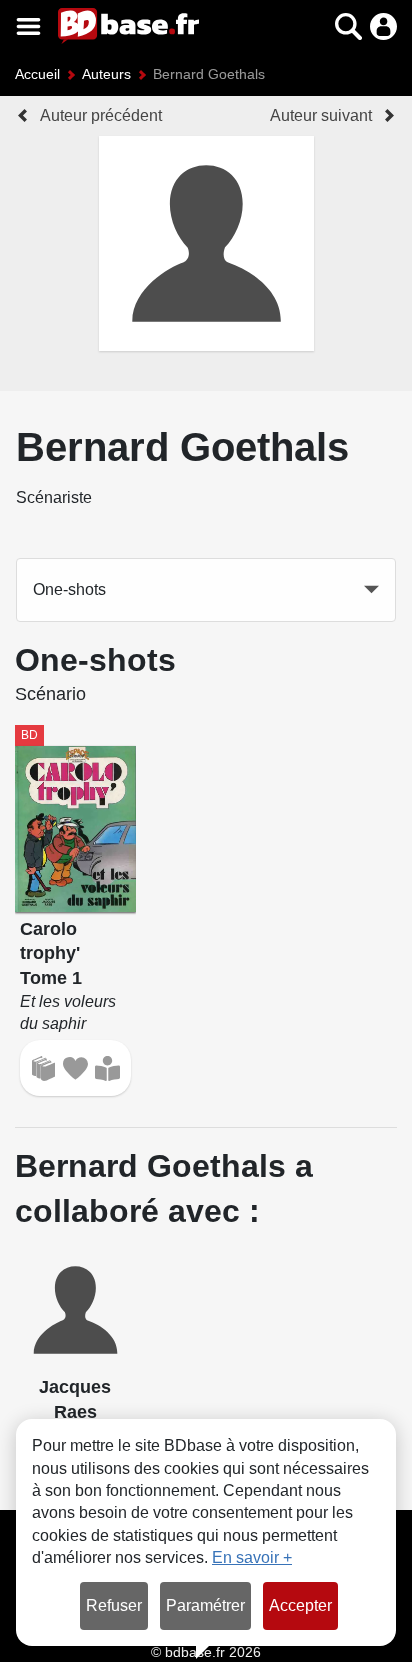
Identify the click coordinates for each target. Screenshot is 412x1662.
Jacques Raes (75, 1399)
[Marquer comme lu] (107, 1068)
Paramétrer (205, 1605)
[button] (313, 26)
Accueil (37, 74)
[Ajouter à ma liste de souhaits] (75, 1068)
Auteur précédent (101, 115)
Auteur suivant (321, 115)
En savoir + (252, 1557)
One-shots (69, 589)
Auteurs (106, 74)
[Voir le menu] (28, 26)
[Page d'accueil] (128, 26)
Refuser (114, 1605)
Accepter (300, 1605)
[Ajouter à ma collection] (43, 1068)
